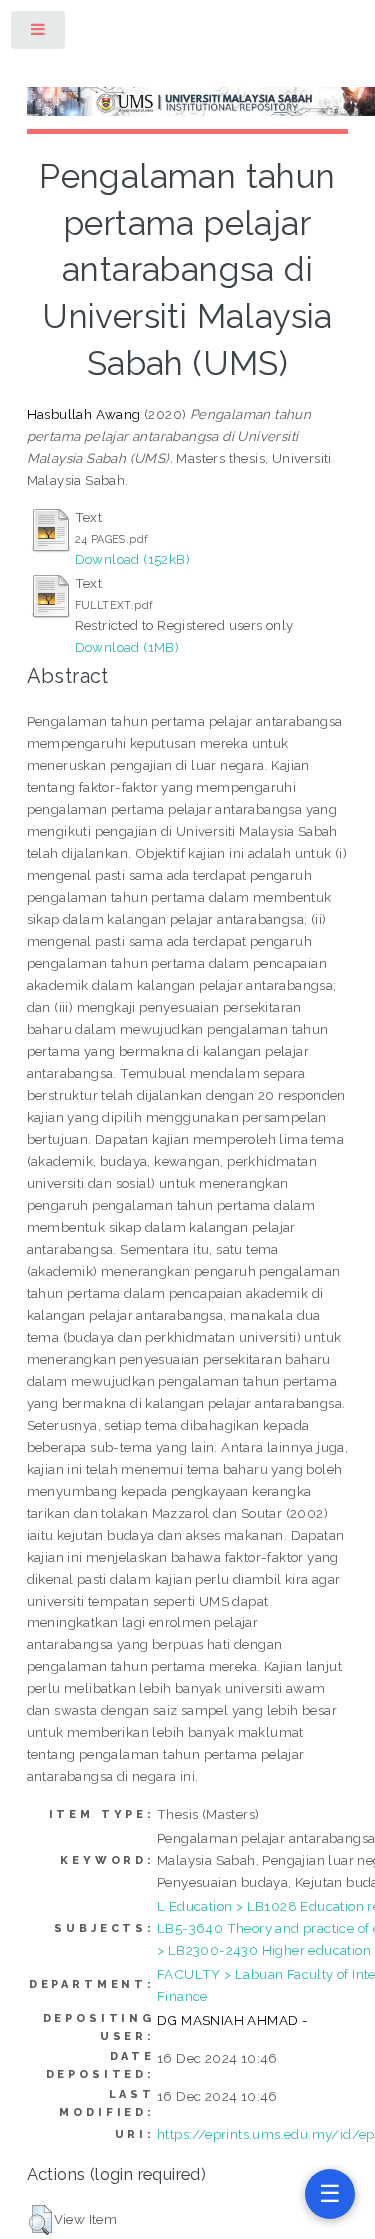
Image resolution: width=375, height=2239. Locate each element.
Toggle (39, 33)
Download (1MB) (127, 647)
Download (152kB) (132, 559)
